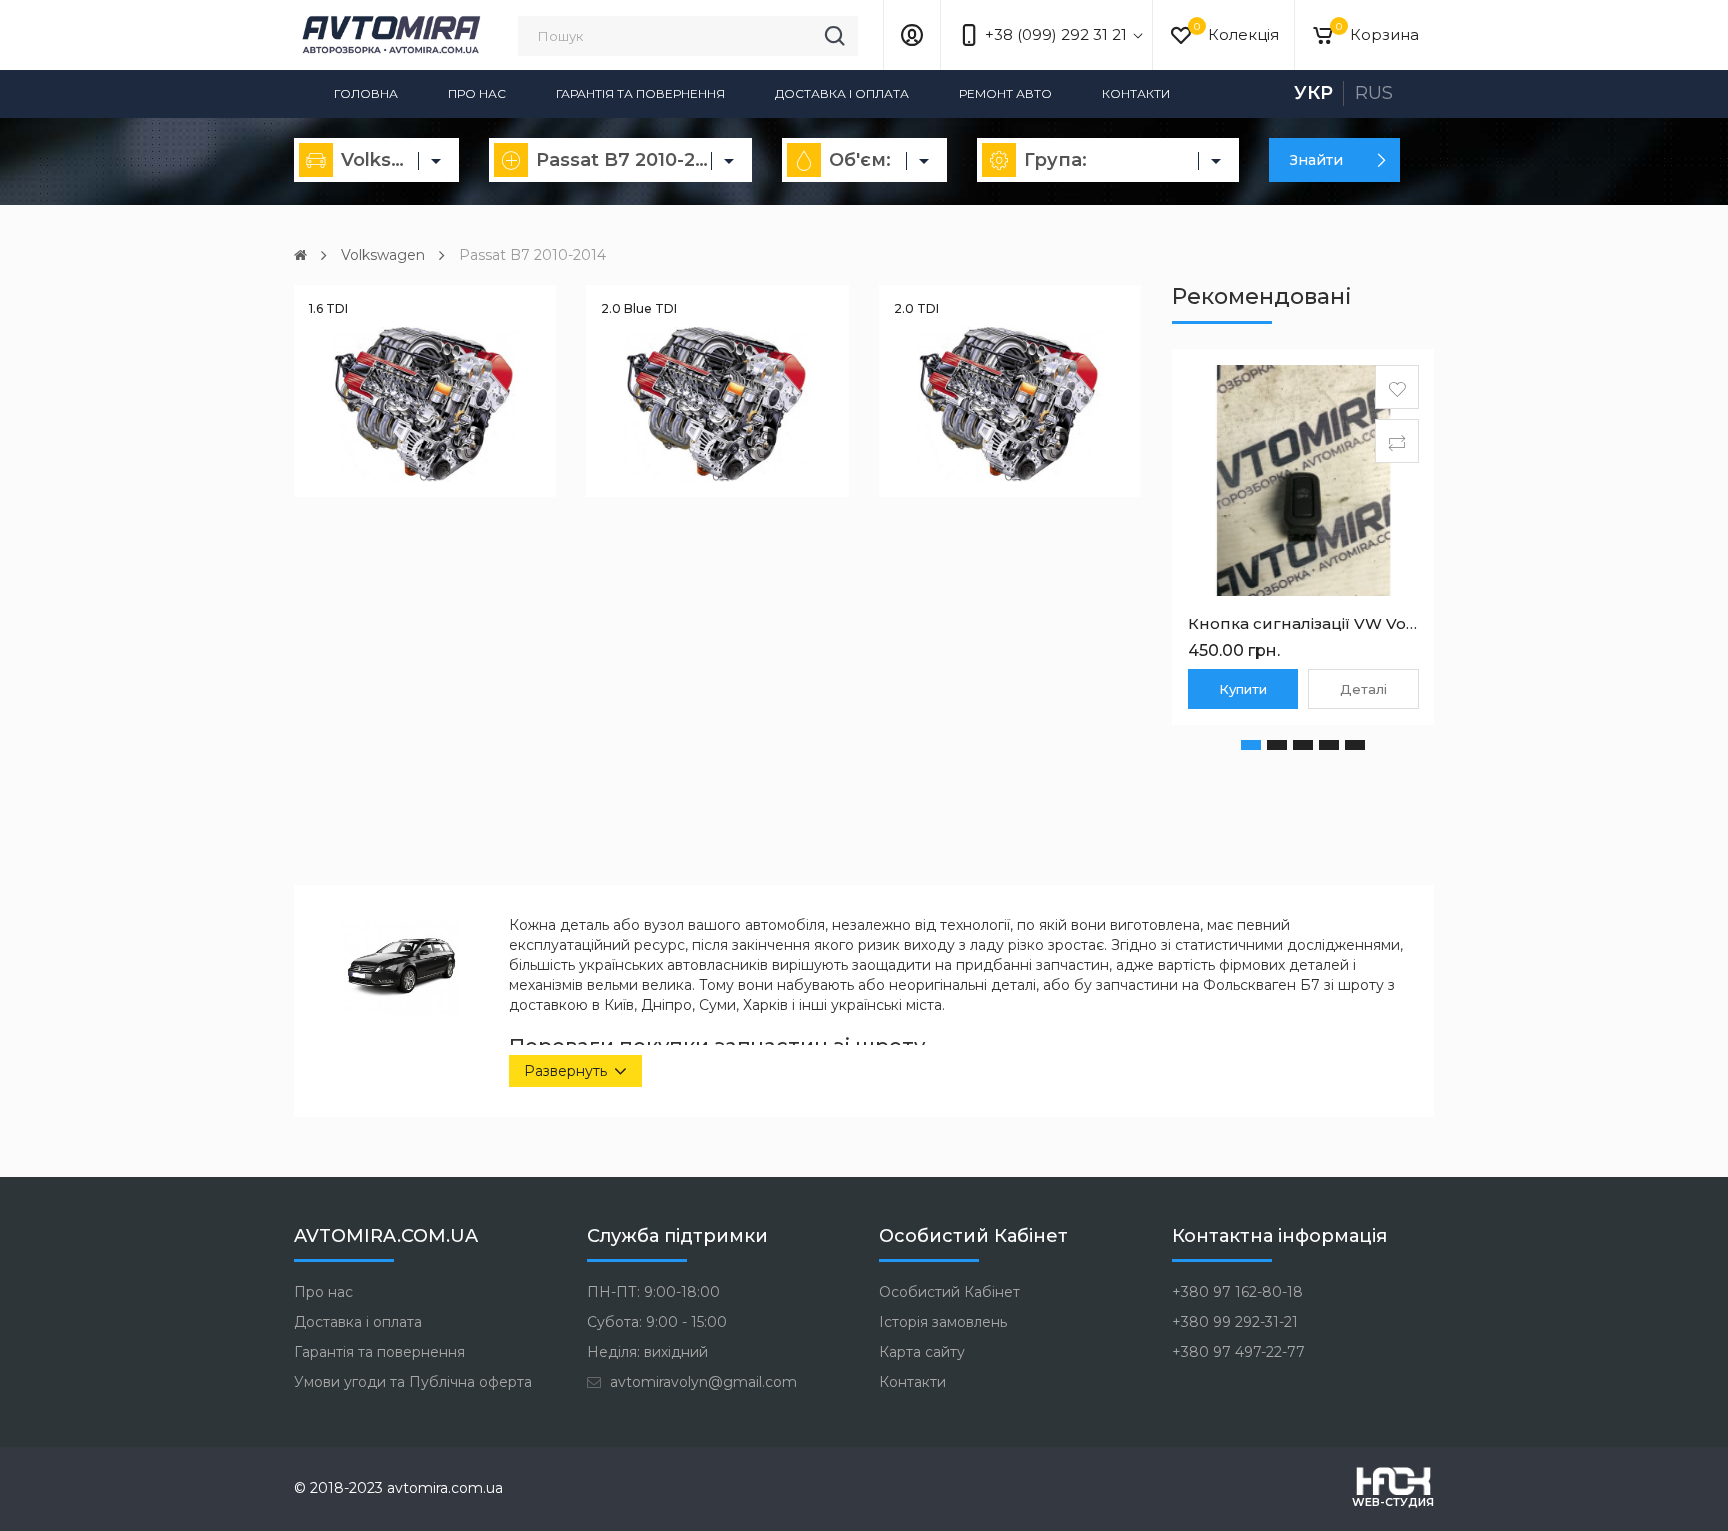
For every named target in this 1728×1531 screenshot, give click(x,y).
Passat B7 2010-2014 (532, 255)
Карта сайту (922, 1352)
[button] (1251, 745)
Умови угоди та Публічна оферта (413, 1382)
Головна (366, 93)
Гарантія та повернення (640, 93)
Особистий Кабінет (949, 1292)
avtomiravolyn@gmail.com (701, 1382)
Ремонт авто (1005, 93)
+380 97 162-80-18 (1237, 1292)
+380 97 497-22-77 (1238, 1352)
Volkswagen (383, 255)
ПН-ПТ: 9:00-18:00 (653, 1292)
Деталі (1363, 689)
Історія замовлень (943, 1322)
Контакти (1136, 93)
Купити (1243, 689)
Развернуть (565, 1071)
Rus (1374, 93)
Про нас (477, 93)
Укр (1313, 93)
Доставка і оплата (842, 93)
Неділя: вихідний (647, 1352)
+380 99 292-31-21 (1235, 1322)
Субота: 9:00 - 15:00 (657, 1322)
